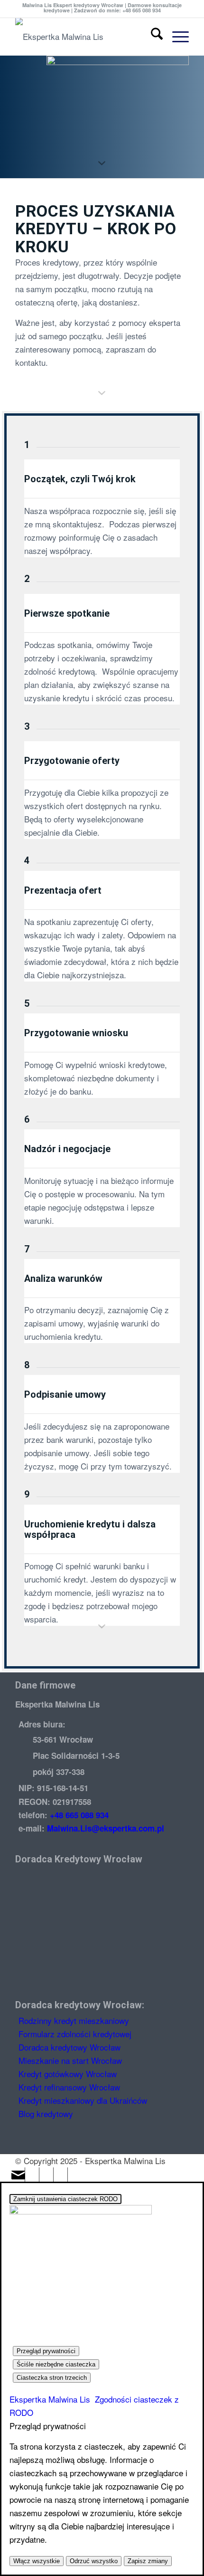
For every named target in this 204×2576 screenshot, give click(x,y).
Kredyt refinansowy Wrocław (69, 2087)
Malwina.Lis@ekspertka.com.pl (106, 1828)
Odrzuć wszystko (94, 2561)
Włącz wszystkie (37, 2561)
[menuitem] (152, 37)
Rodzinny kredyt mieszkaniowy (74, 2020)
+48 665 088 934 (79, 1815)
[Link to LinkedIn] (32, 2175)
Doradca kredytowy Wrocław (70, 2047)
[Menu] (176, 37)
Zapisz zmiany (148, 2561)
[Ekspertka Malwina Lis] (84, 37)
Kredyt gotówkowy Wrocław (68, 2074)
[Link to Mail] (18, 2175)
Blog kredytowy (46, 2113)
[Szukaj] (152, 37)
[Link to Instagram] (61, 2175)
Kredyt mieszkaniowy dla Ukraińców (83, 2100)
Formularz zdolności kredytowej (75, 2034)
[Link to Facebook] (46, 2175)
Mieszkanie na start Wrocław (70, 2060)
